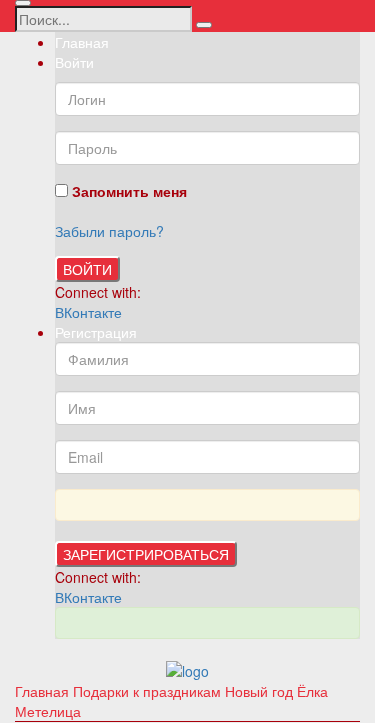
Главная (82, 42)
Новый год (261, 691)
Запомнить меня (127, 191)
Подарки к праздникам (149, 691)
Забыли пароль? (109, 231)
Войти (87, 269)
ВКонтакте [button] (88, 312)
